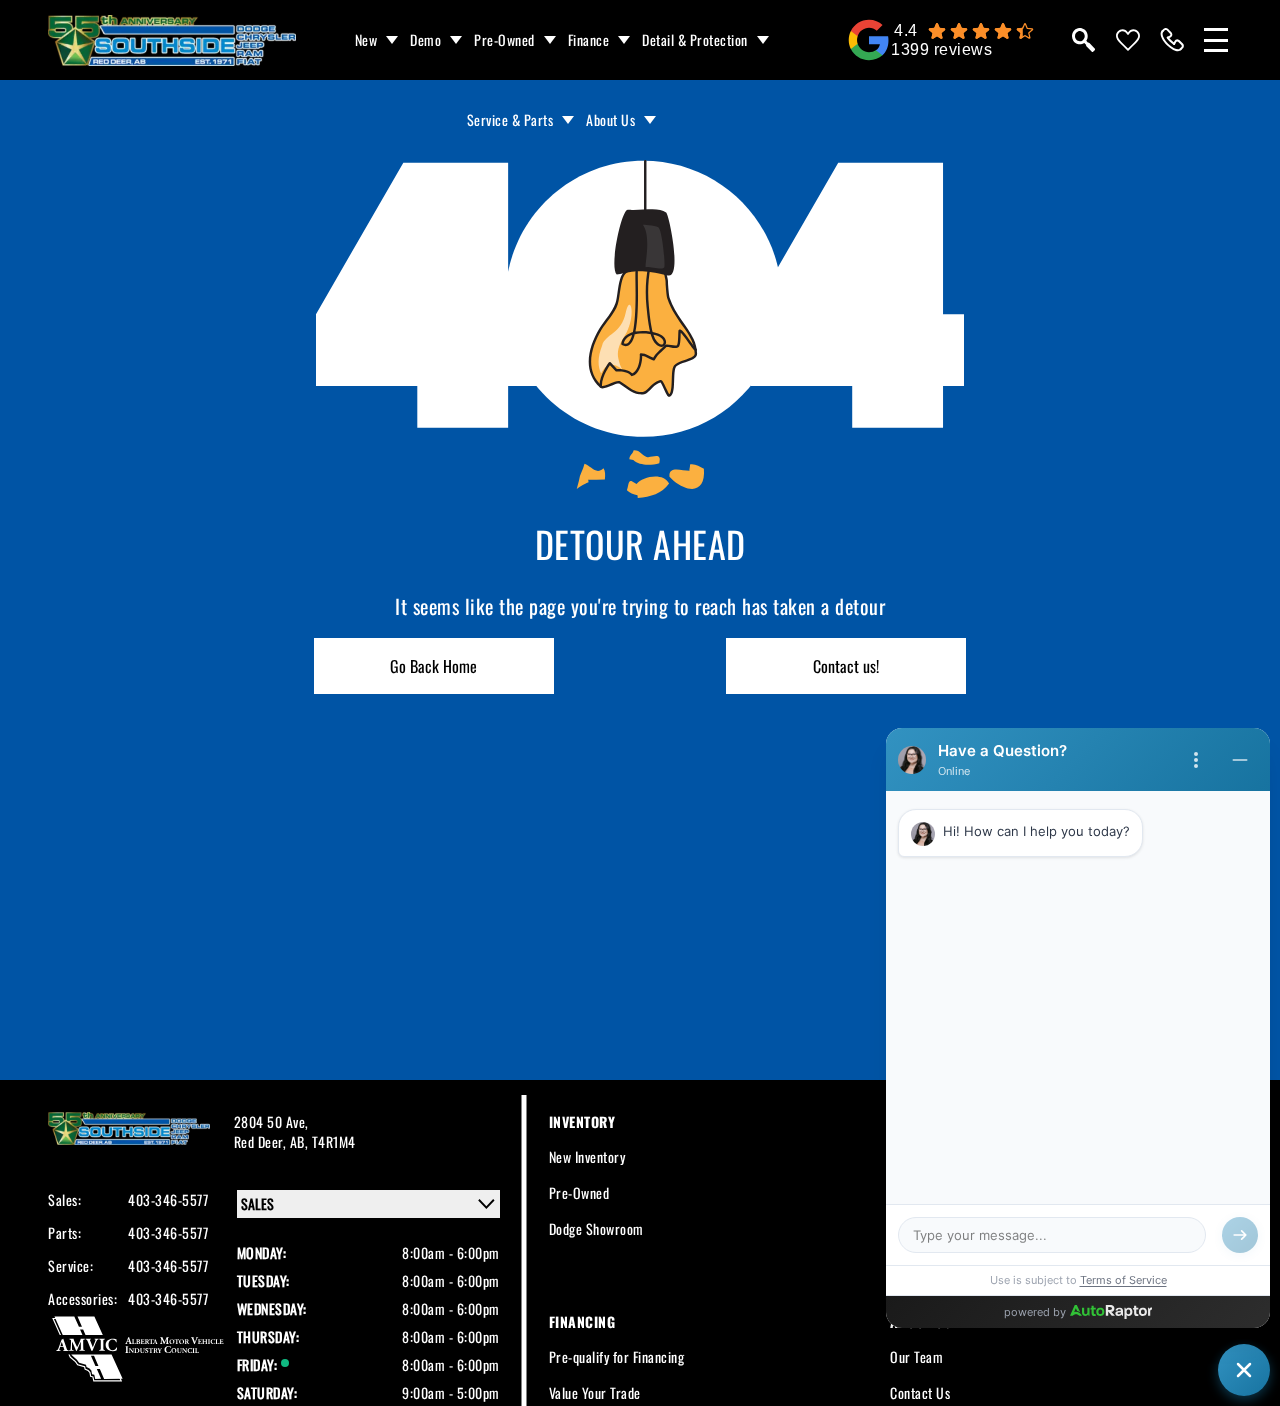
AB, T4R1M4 (323, 1141)
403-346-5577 (168, 1200)
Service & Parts (510, 119)
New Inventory (587, 1156)
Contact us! (846, 666)
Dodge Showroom (596, 1228)
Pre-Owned (504, 39)
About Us (610, 119)
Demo (425, 39)
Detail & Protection (695, 39)
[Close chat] (1244, 1370)
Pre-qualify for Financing (617, 1356)
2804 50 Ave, (271, 1121)
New (366, 39)
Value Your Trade (595, 1392)
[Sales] (1172, 40)
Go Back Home (433, 666)
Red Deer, (262, 1141)
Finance (589, 39)
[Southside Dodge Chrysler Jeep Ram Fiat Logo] (172, 40)
